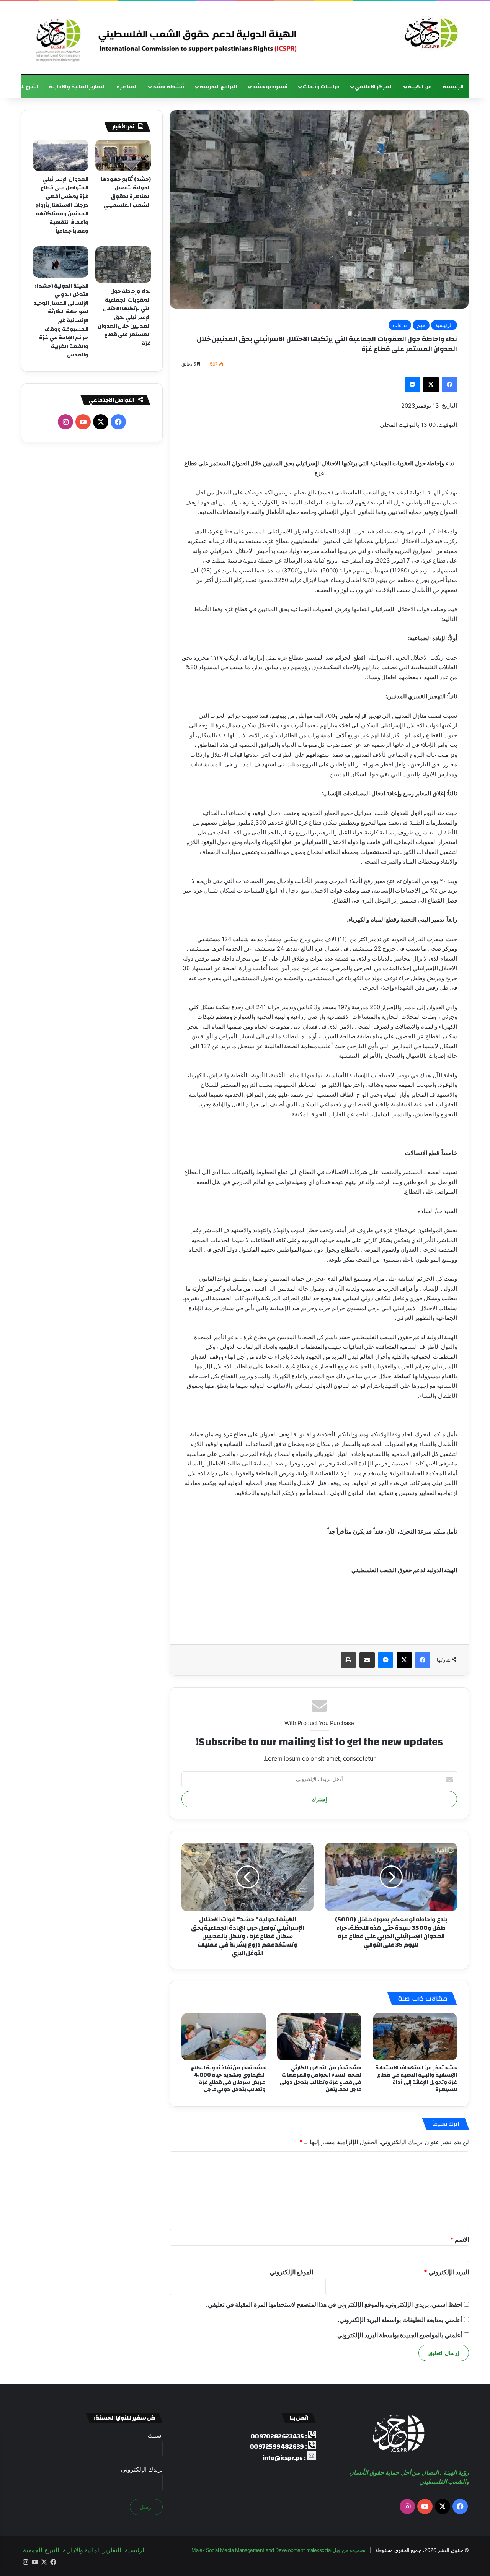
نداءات (400, 325)
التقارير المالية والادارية (77, 87)
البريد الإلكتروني (446, 2272)
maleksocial (319, 2550)
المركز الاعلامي (374, 87)
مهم (421, 325)
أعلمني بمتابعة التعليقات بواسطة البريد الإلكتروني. (400, 2320)
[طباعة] (348, 1660)
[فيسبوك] (449, 385)
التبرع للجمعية (41, 2550)
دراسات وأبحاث (321, 87)
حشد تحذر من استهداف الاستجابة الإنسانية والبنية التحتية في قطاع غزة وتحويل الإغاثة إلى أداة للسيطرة (416, 2079)
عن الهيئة (420, 87)
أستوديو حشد (270, 87)
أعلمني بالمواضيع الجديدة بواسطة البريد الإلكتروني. (399, 2335)
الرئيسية (453, 87)
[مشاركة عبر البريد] (367, 1660)
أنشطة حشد (168, 87)
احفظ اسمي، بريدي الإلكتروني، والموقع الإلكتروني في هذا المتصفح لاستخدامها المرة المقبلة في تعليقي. (334, 2304)
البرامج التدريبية (218, 87)
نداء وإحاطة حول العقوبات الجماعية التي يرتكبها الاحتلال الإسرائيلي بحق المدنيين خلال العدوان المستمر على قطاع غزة (124, 317)
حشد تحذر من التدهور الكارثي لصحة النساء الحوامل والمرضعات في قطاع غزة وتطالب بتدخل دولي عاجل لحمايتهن (321, 2079)
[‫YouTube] (83, 422)
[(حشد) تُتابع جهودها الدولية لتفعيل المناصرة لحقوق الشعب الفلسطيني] (123, 155)
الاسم (460, 2239)
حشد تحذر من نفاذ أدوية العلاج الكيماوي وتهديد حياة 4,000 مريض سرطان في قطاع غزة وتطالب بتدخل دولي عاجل (228, 2079)
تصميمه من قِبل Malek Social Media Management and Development (278, 2550)
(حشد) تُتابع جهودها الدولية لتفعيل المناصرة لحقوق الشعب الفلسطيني (126, 192)
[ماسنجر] (412, 385)
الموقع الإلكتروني (292, 2272)
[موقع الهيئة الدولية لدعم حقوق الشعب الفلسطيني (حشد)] (430, 34)
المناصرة (127, 87)
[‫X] (431, 385)
